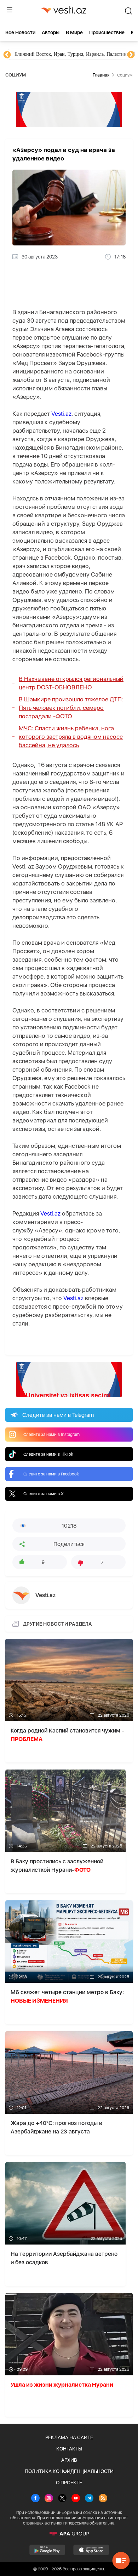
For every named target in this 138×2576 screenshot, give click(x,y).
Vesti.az (61, 414)
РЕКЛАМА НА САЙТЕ (69, 2437)
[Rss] (103, 2499)
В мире (74, 32)
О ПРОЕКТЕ (69, 2483)
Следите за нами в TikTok (48, 1454)
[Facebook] (35, 2499)
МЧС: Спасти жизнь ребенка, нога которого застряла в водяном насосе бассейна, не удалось (71, 737)
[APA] (69, 2534)
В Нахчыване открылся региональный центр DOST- (71, 683)
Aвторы (51, 32)
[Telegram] (89, 2499)
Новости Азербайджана (40, 54)
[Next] (131, 55)
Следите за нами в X (44, 1494)
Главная (101, 75)
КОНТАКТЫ (69, 2449)
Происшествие (107, 32)
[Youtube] (76, 2499)
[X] (62, 2499)
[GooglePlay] (47, 2550)
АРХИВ (69, 2460)
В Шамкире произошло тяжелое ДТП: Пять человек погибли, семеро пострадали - (71, 708)
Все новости (20, 32)
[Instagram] (49, 2499)
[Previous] (7, 55)
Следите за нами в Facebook (51, 1474)
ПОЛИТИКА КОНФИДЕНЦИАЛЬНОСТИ (69, 2471)
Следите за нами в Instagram (51, 1435)
